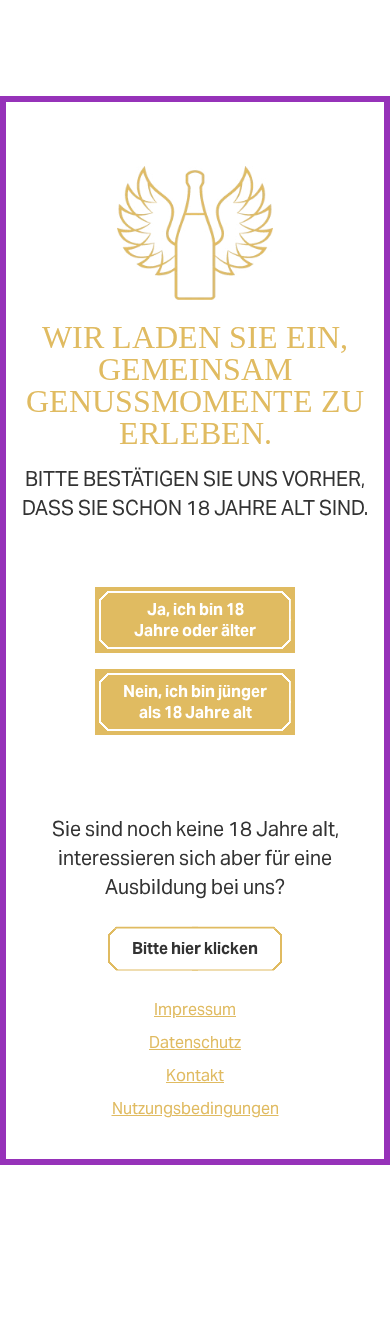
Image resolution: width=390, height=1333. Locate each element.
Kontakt (195, 1075)
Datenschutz (195, 1042)
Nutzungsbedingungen (195, 1108)
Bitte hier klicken (195, 948)
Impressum (195, 1009)
